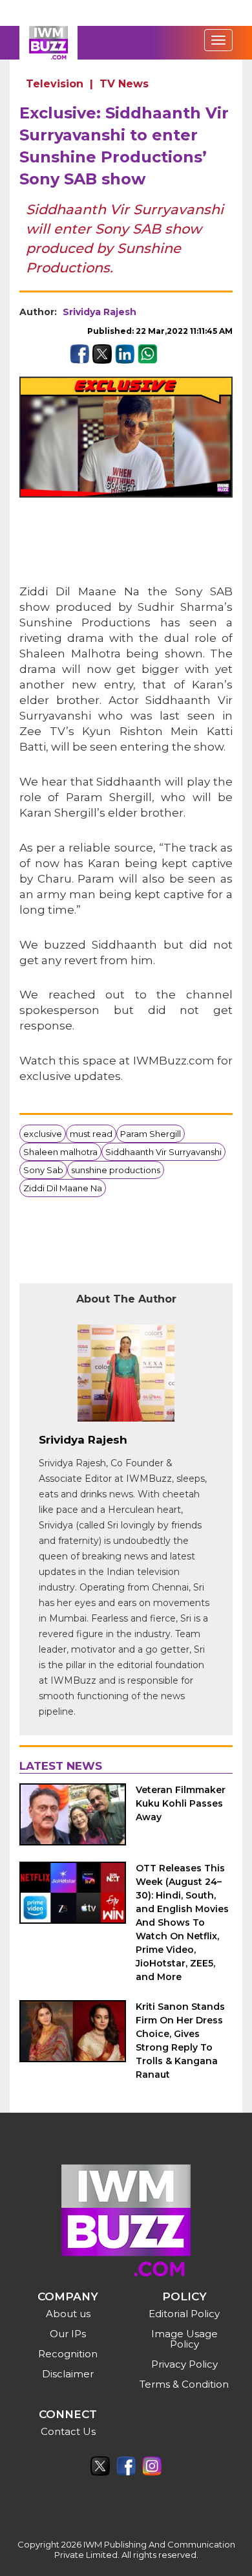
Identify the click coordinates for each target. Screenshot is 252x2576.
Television (55, 84)
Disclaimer (68, 2374)
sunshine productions (116, 1170)
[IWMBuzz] (48, 43)
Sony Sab (43, 1170)
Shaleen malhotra (60, 1152)
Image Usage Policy (184, 2339)
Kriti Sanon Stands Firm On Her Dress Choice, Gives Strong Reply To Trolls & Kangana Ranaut (180, 2041)
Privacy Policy (184, 2364)
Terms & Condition (184, 2384)
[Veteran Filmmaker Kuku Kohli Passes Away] (73, 1814)
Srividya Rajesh (100, 312)
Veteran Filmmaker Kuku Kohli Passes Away (181, 1803)
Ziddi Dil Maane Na (63, 1188)
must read (91, 1134)
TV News (124, 84)
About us (68, 2314)
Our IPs (68, 2334)
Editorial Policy (184, 2314)
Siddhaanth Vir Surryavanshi (163, 1152)
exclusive (43, 1134)
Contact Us (68, 2431)
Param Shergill (151, 1134)
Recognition (68, 2354)
